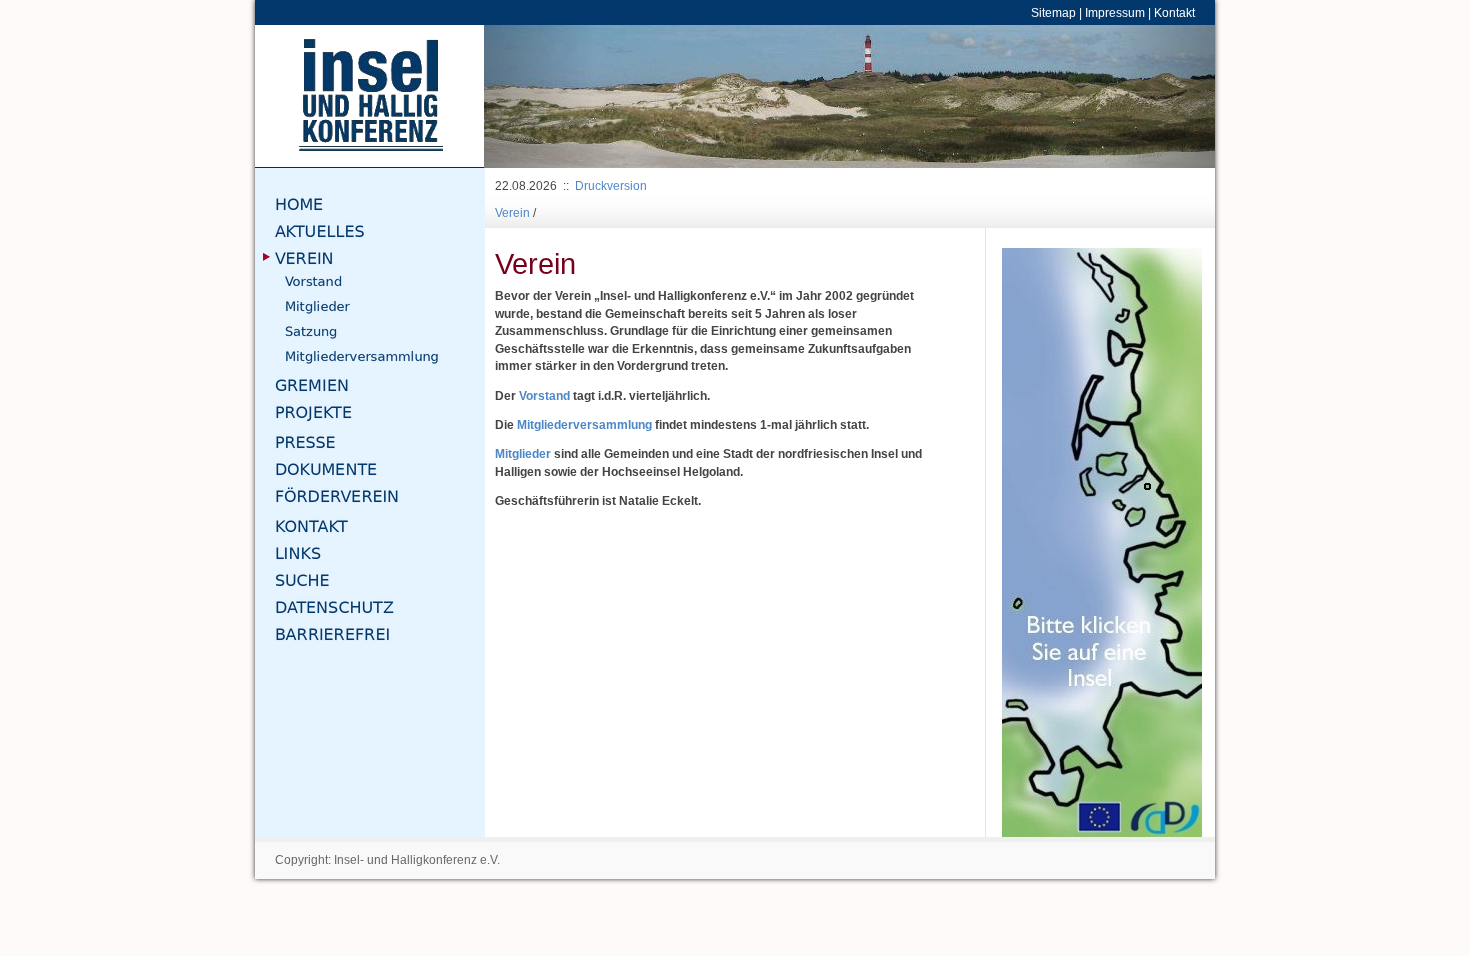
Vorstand (544, 395)
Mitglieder (524, 453)
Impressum (1115, 12)
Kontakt (1174, 12)
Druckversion (611, 185)
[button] (539, 96)
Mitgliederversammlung (586, 424)
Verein (512, 212)
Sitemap (1053, 12)
